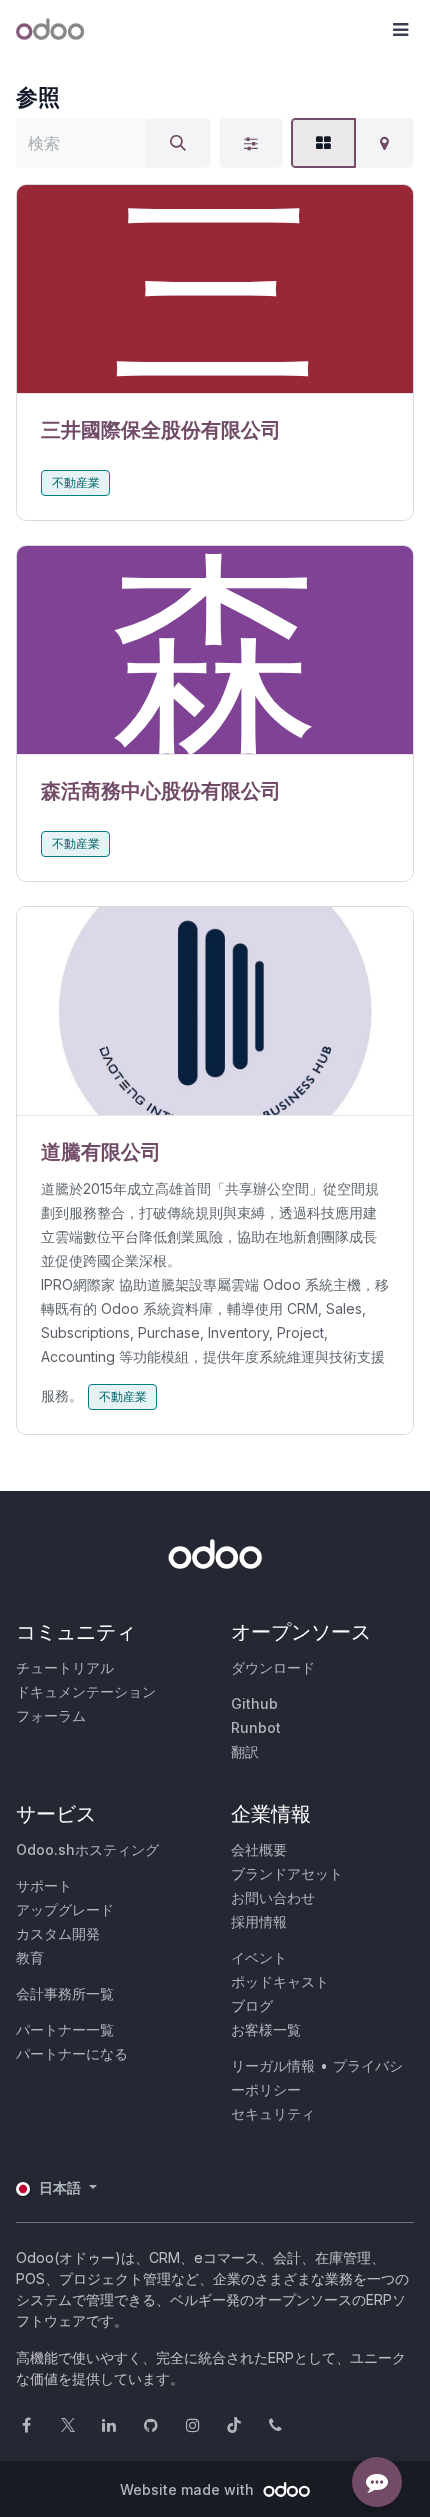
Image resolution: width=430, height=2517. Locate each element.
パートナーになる (72, 2053)
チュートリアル (65, 1667)
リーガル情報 (273, 2065)
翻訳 (245, 1751)
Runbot (256, 1727)
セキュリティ (273, 2113)
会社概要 (259, 1849)
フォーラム (51, 1715)
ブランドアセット (287, 1873)
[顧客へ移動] (215, 289)
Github (254, 1703)
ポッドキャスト (280, 1981)
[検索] (178, 143)
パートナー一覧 (65, 2029)
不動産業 (76, 482)
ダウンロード (273, 1667)
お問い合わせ (273, 1897)
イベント (259, 1957)
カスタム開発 (58, 1933)
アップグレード (65, 1909)
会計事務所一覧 (65, 1993)
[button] (400, 30)
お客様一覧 (266, 2029)
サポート (44, 1885)
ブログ (252, 2005)
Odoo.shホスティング (87, 1849)
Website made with (189, 2489)
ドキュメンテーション (86, 1691)
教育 (30, 1957)
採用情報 (259, 1921)
